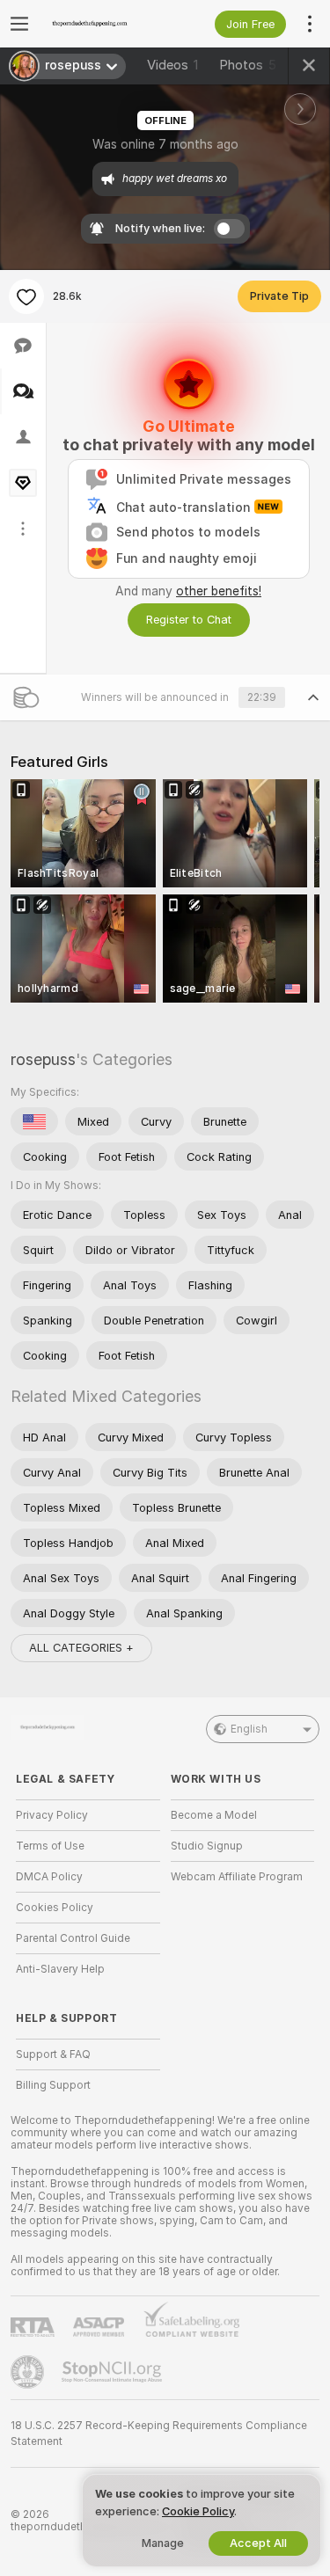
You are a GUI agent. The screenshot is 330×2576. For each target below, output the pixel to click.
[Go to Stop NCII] (114, 2372)
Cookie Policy (198, 2511)
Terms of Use (50, 1846)
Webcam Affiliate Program (237, 1877)
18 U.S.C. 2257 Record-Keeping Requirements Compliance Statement (159, 2434)
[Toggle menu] (19, 24)
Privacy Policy (52, 1815)
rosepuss (43, 1059)
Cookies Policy (55, 1908)
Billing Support (53, 2085)
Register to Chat (189, 620)
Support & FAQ (53, 2054)
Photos (248, 65)
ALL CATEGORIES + (81, 1648)
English (249, 1729)
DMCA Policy (49, 1877)
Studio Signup (207, 1846)
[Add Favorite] (26, 296)
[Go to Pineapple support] (29, 2372)
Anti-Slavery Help (60, 1969)
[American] (34, 1121)
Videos (172, 65)
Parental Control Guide (73, 1938)
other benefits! (219, 591)
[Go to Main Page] (102, 24)
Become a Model (214, 1815)
